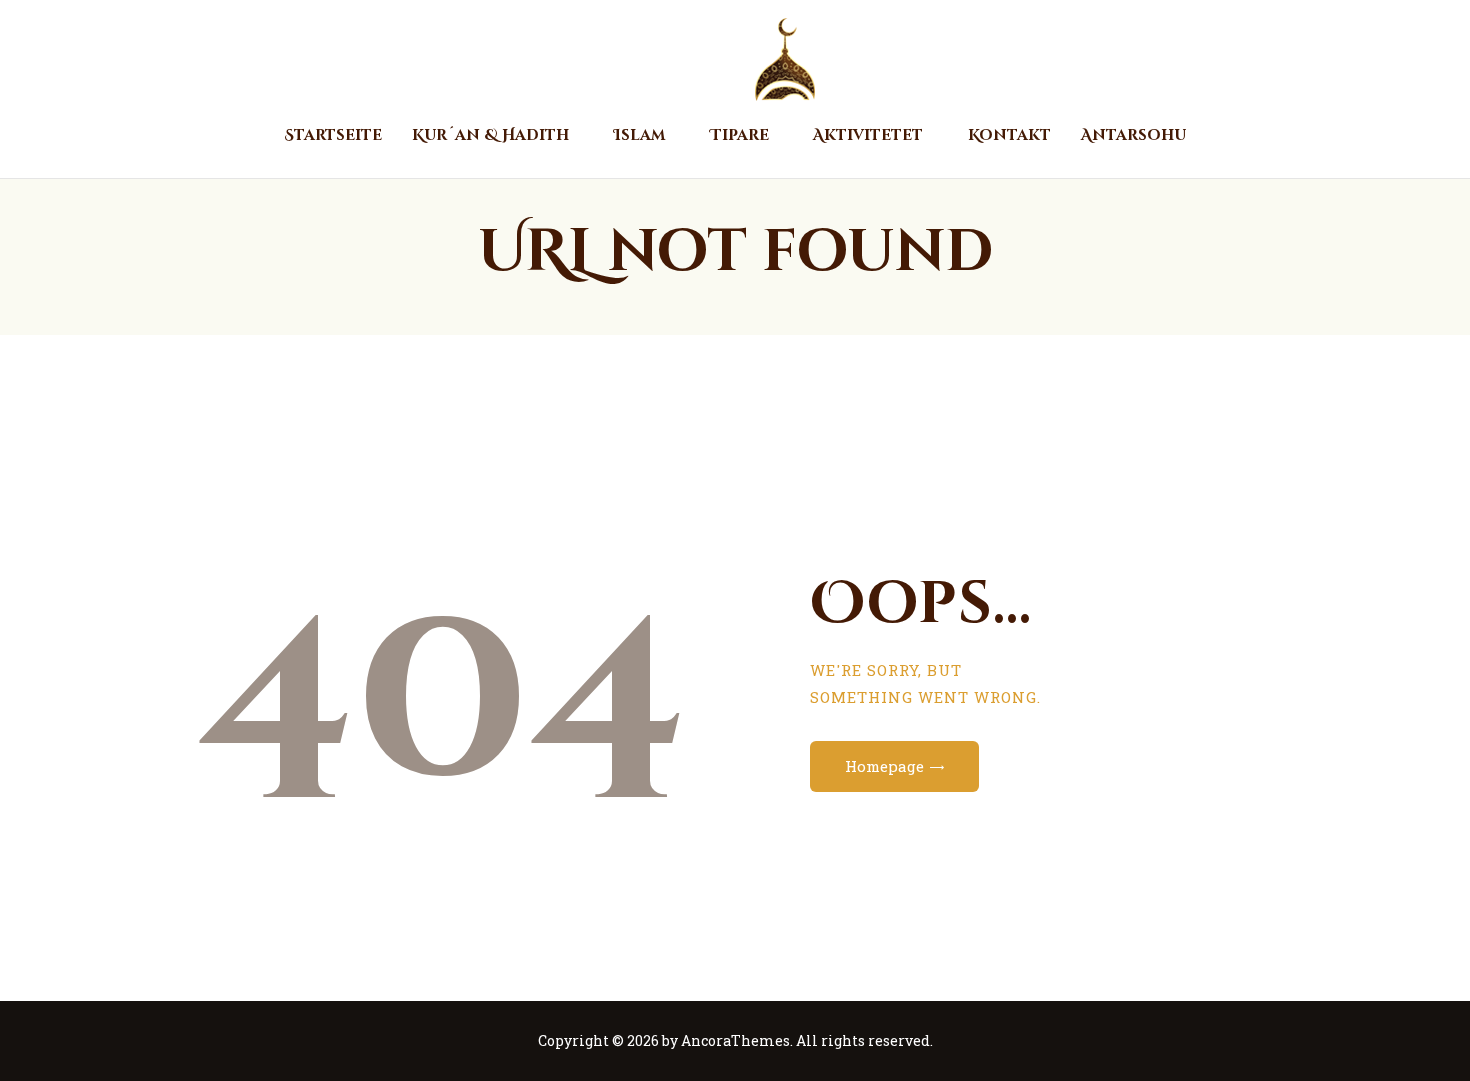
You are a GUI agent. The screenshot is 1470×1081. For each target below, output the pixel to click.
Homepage (884, 766)
